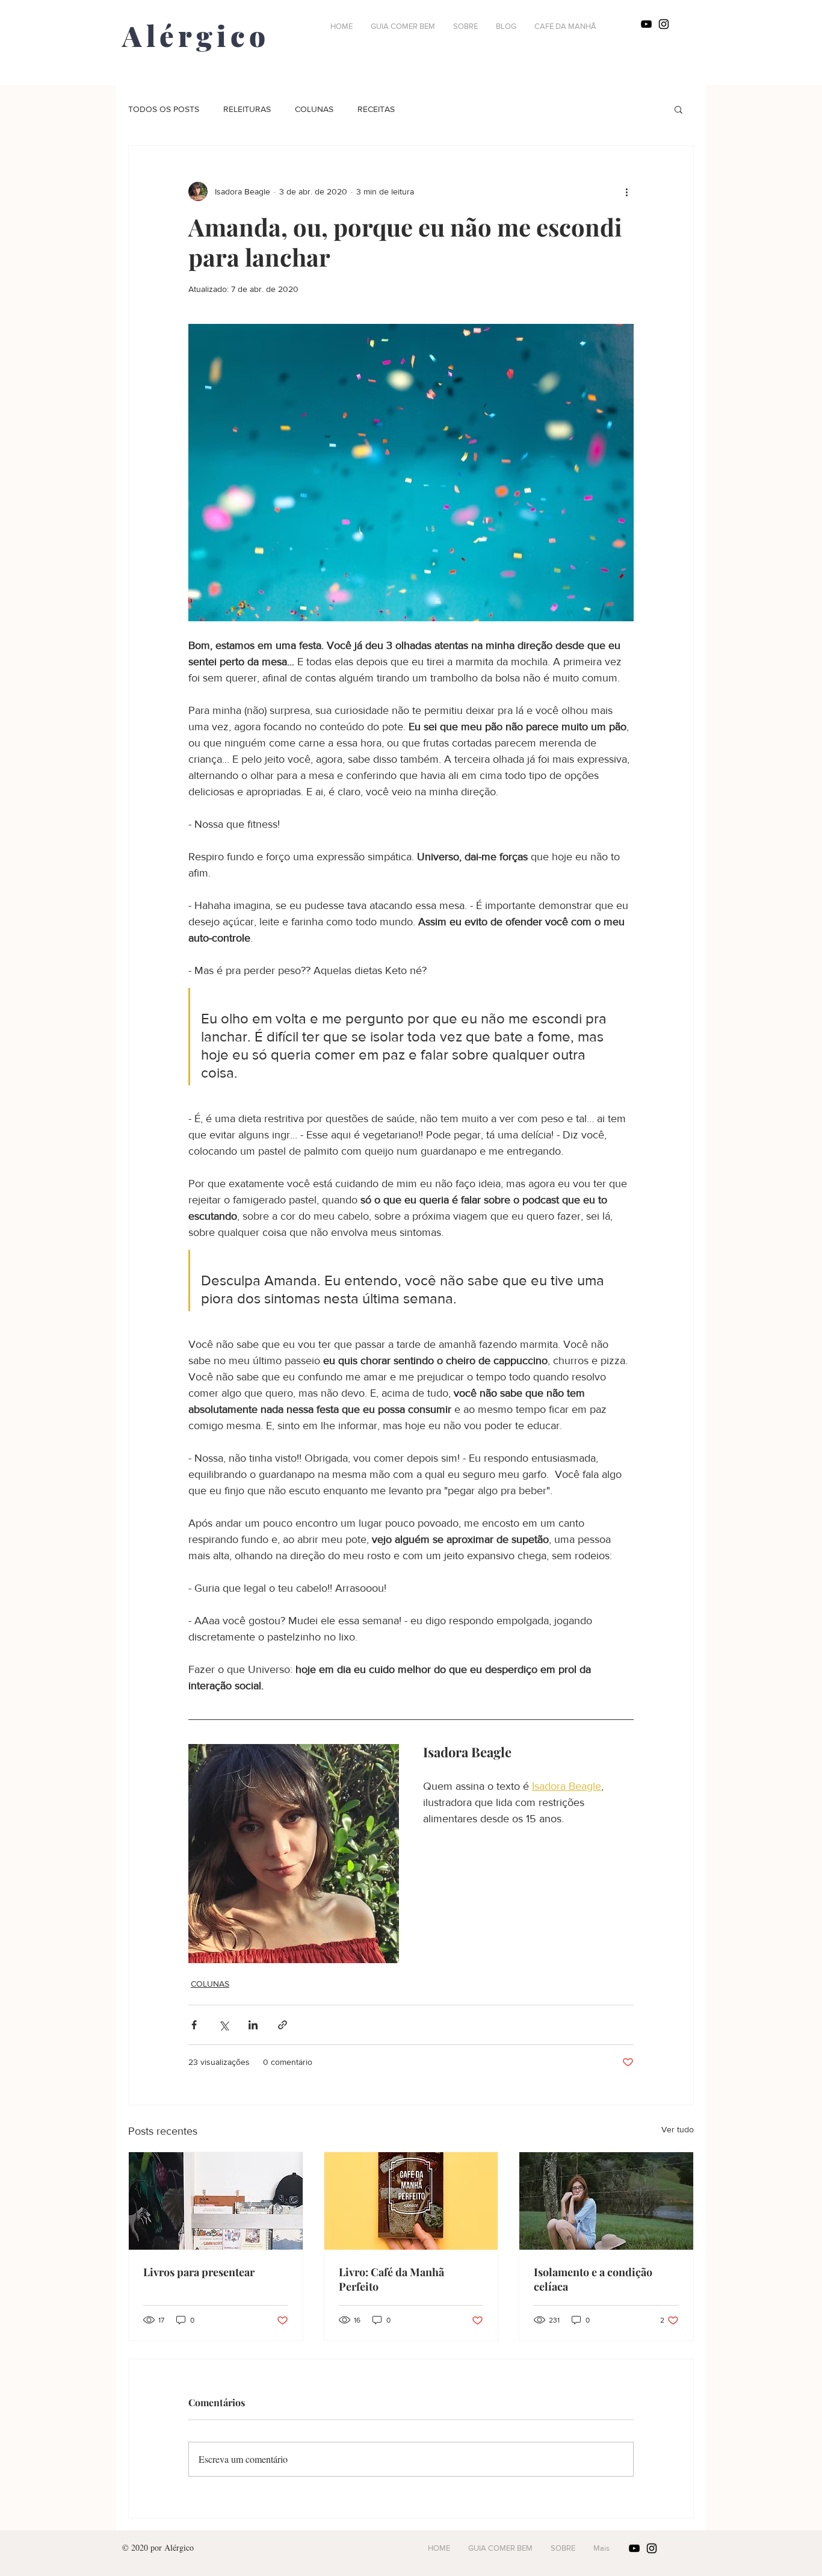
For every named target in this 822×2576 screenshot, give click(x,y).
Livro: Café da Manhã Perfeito (391, 2279)
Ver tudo (678, 2129)
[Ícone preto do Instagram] (664, 24)
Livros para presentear (199, 2272)
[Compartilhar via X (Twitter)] (224, 2025)
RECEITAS (376, 109)
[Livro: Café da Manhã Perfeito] (411, 2201)
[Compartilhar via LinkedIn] (253, 2025)
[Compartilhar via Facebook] (194, 2025)
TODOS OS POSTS (164, 109)
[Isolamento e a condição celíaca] (606, 2201)
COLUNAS (314, 109)
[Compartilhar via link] (283, 2025)
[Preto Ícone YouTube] (646, 24)
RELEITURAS (247, 109)
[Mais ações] (626, 191)
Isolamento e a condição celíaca (593, 2279)
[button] (678, 109)
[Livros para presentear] (216, 2201)
